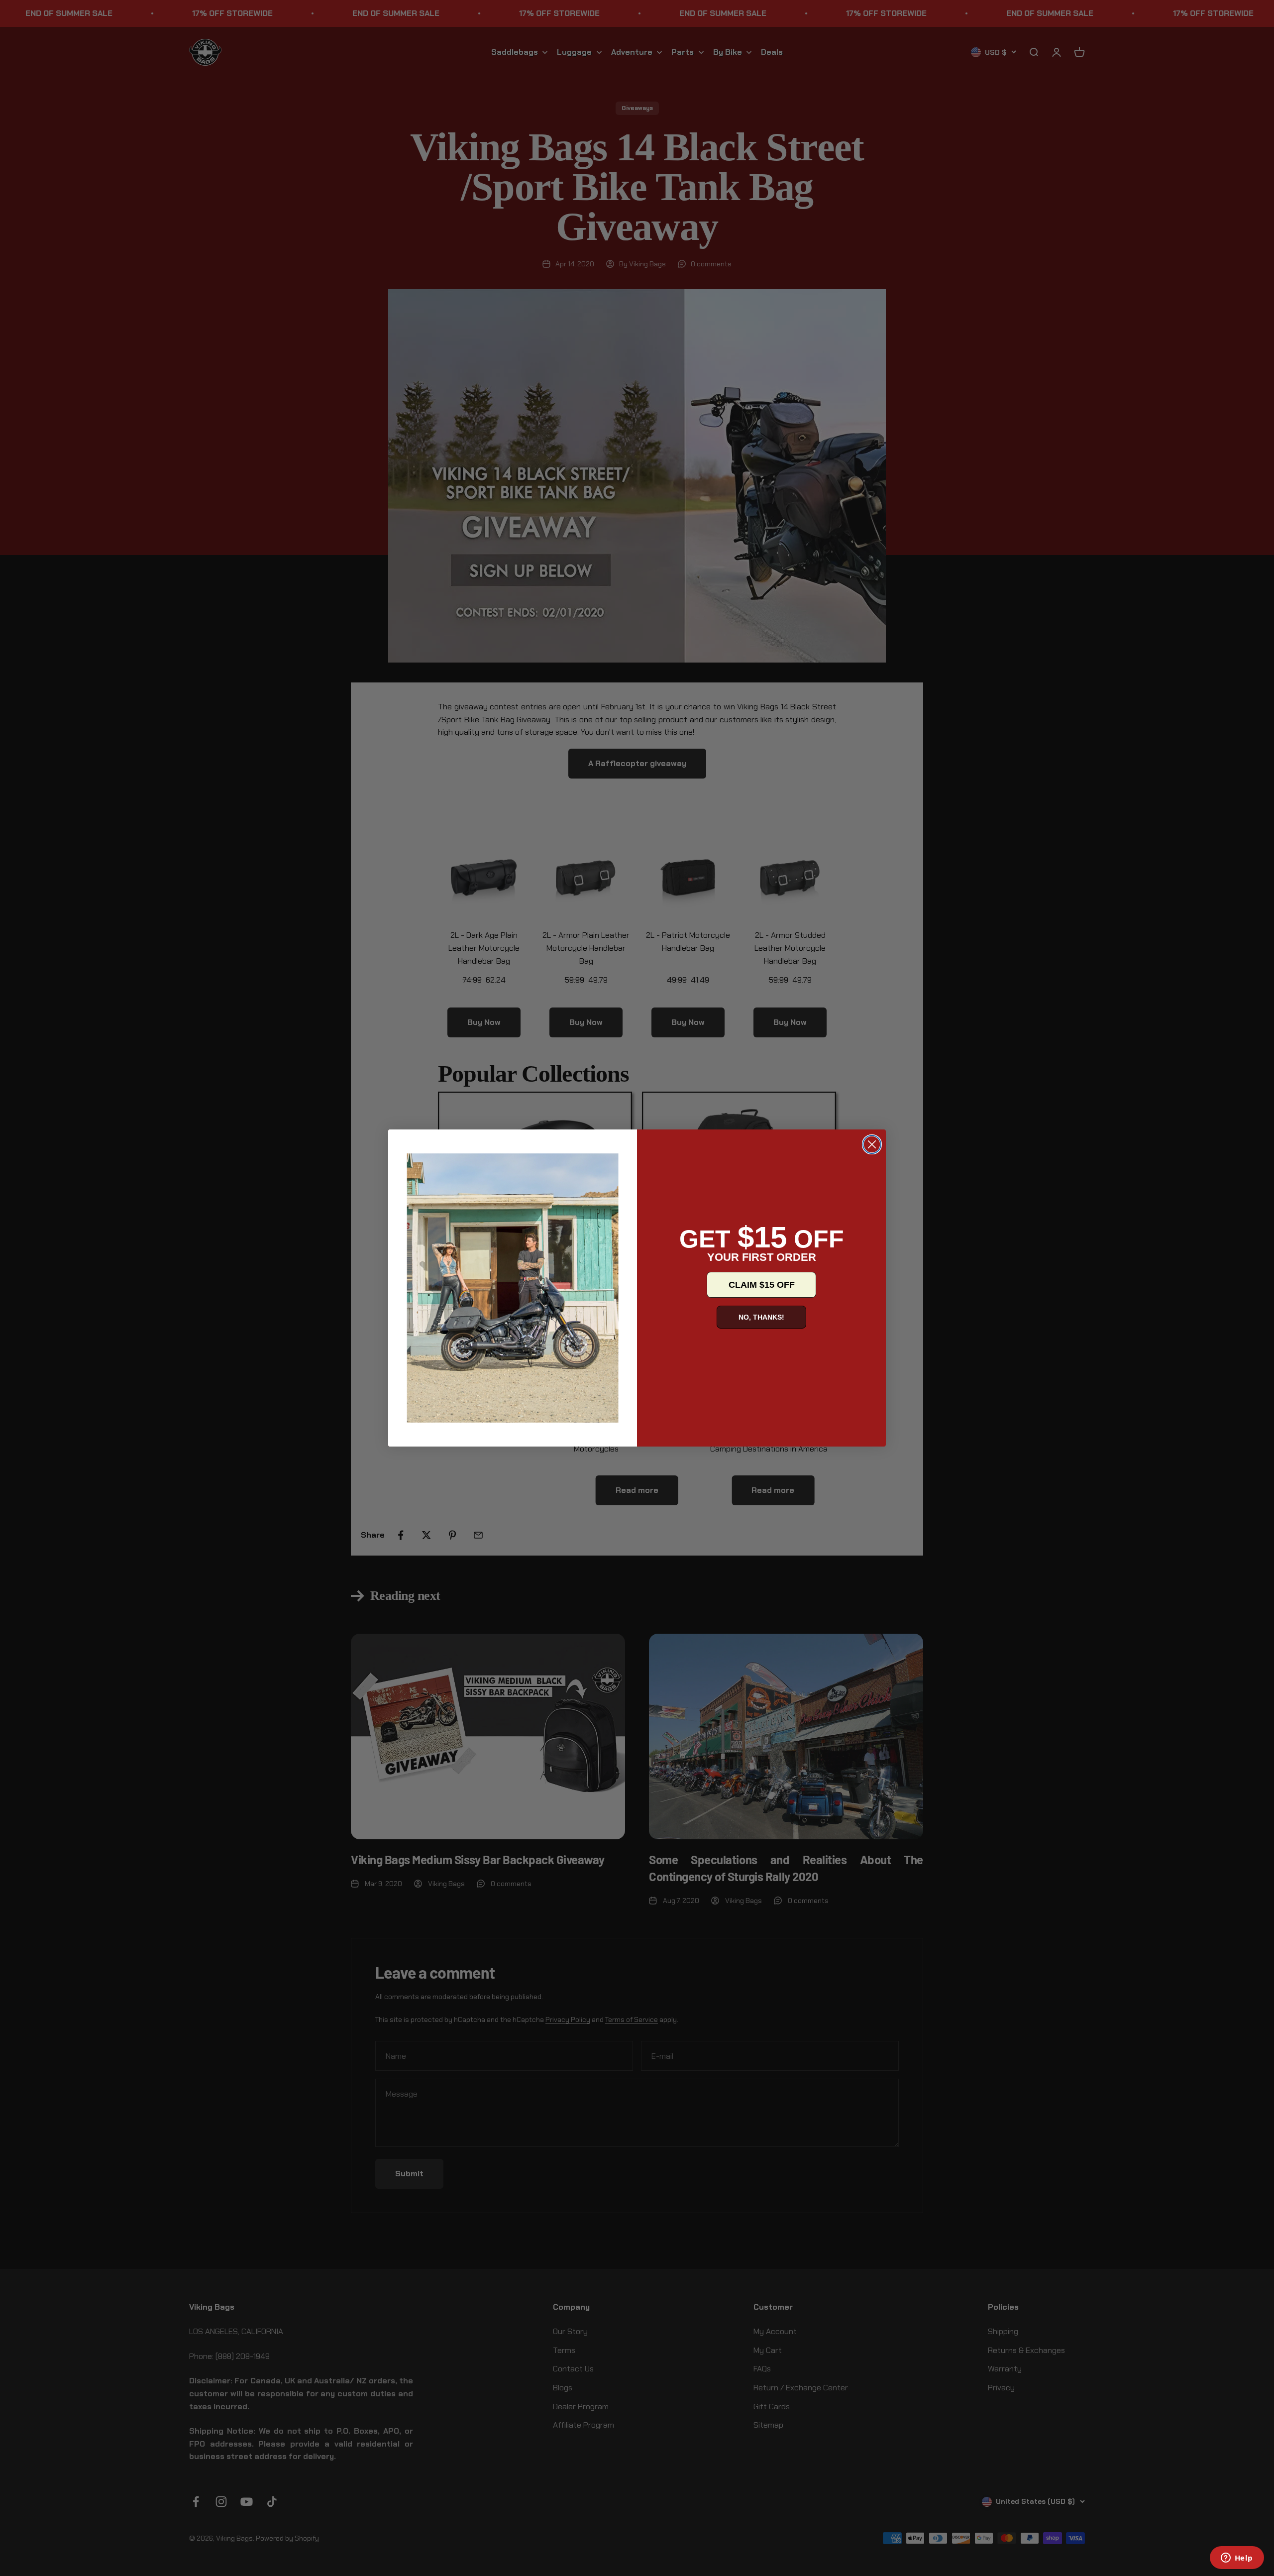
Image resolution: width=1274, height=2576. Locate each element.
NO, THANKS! (761, 1317)
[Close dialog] (872, 1144)
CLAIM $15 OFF (762, 1285)
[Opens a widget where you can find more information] (1237, 2559)
